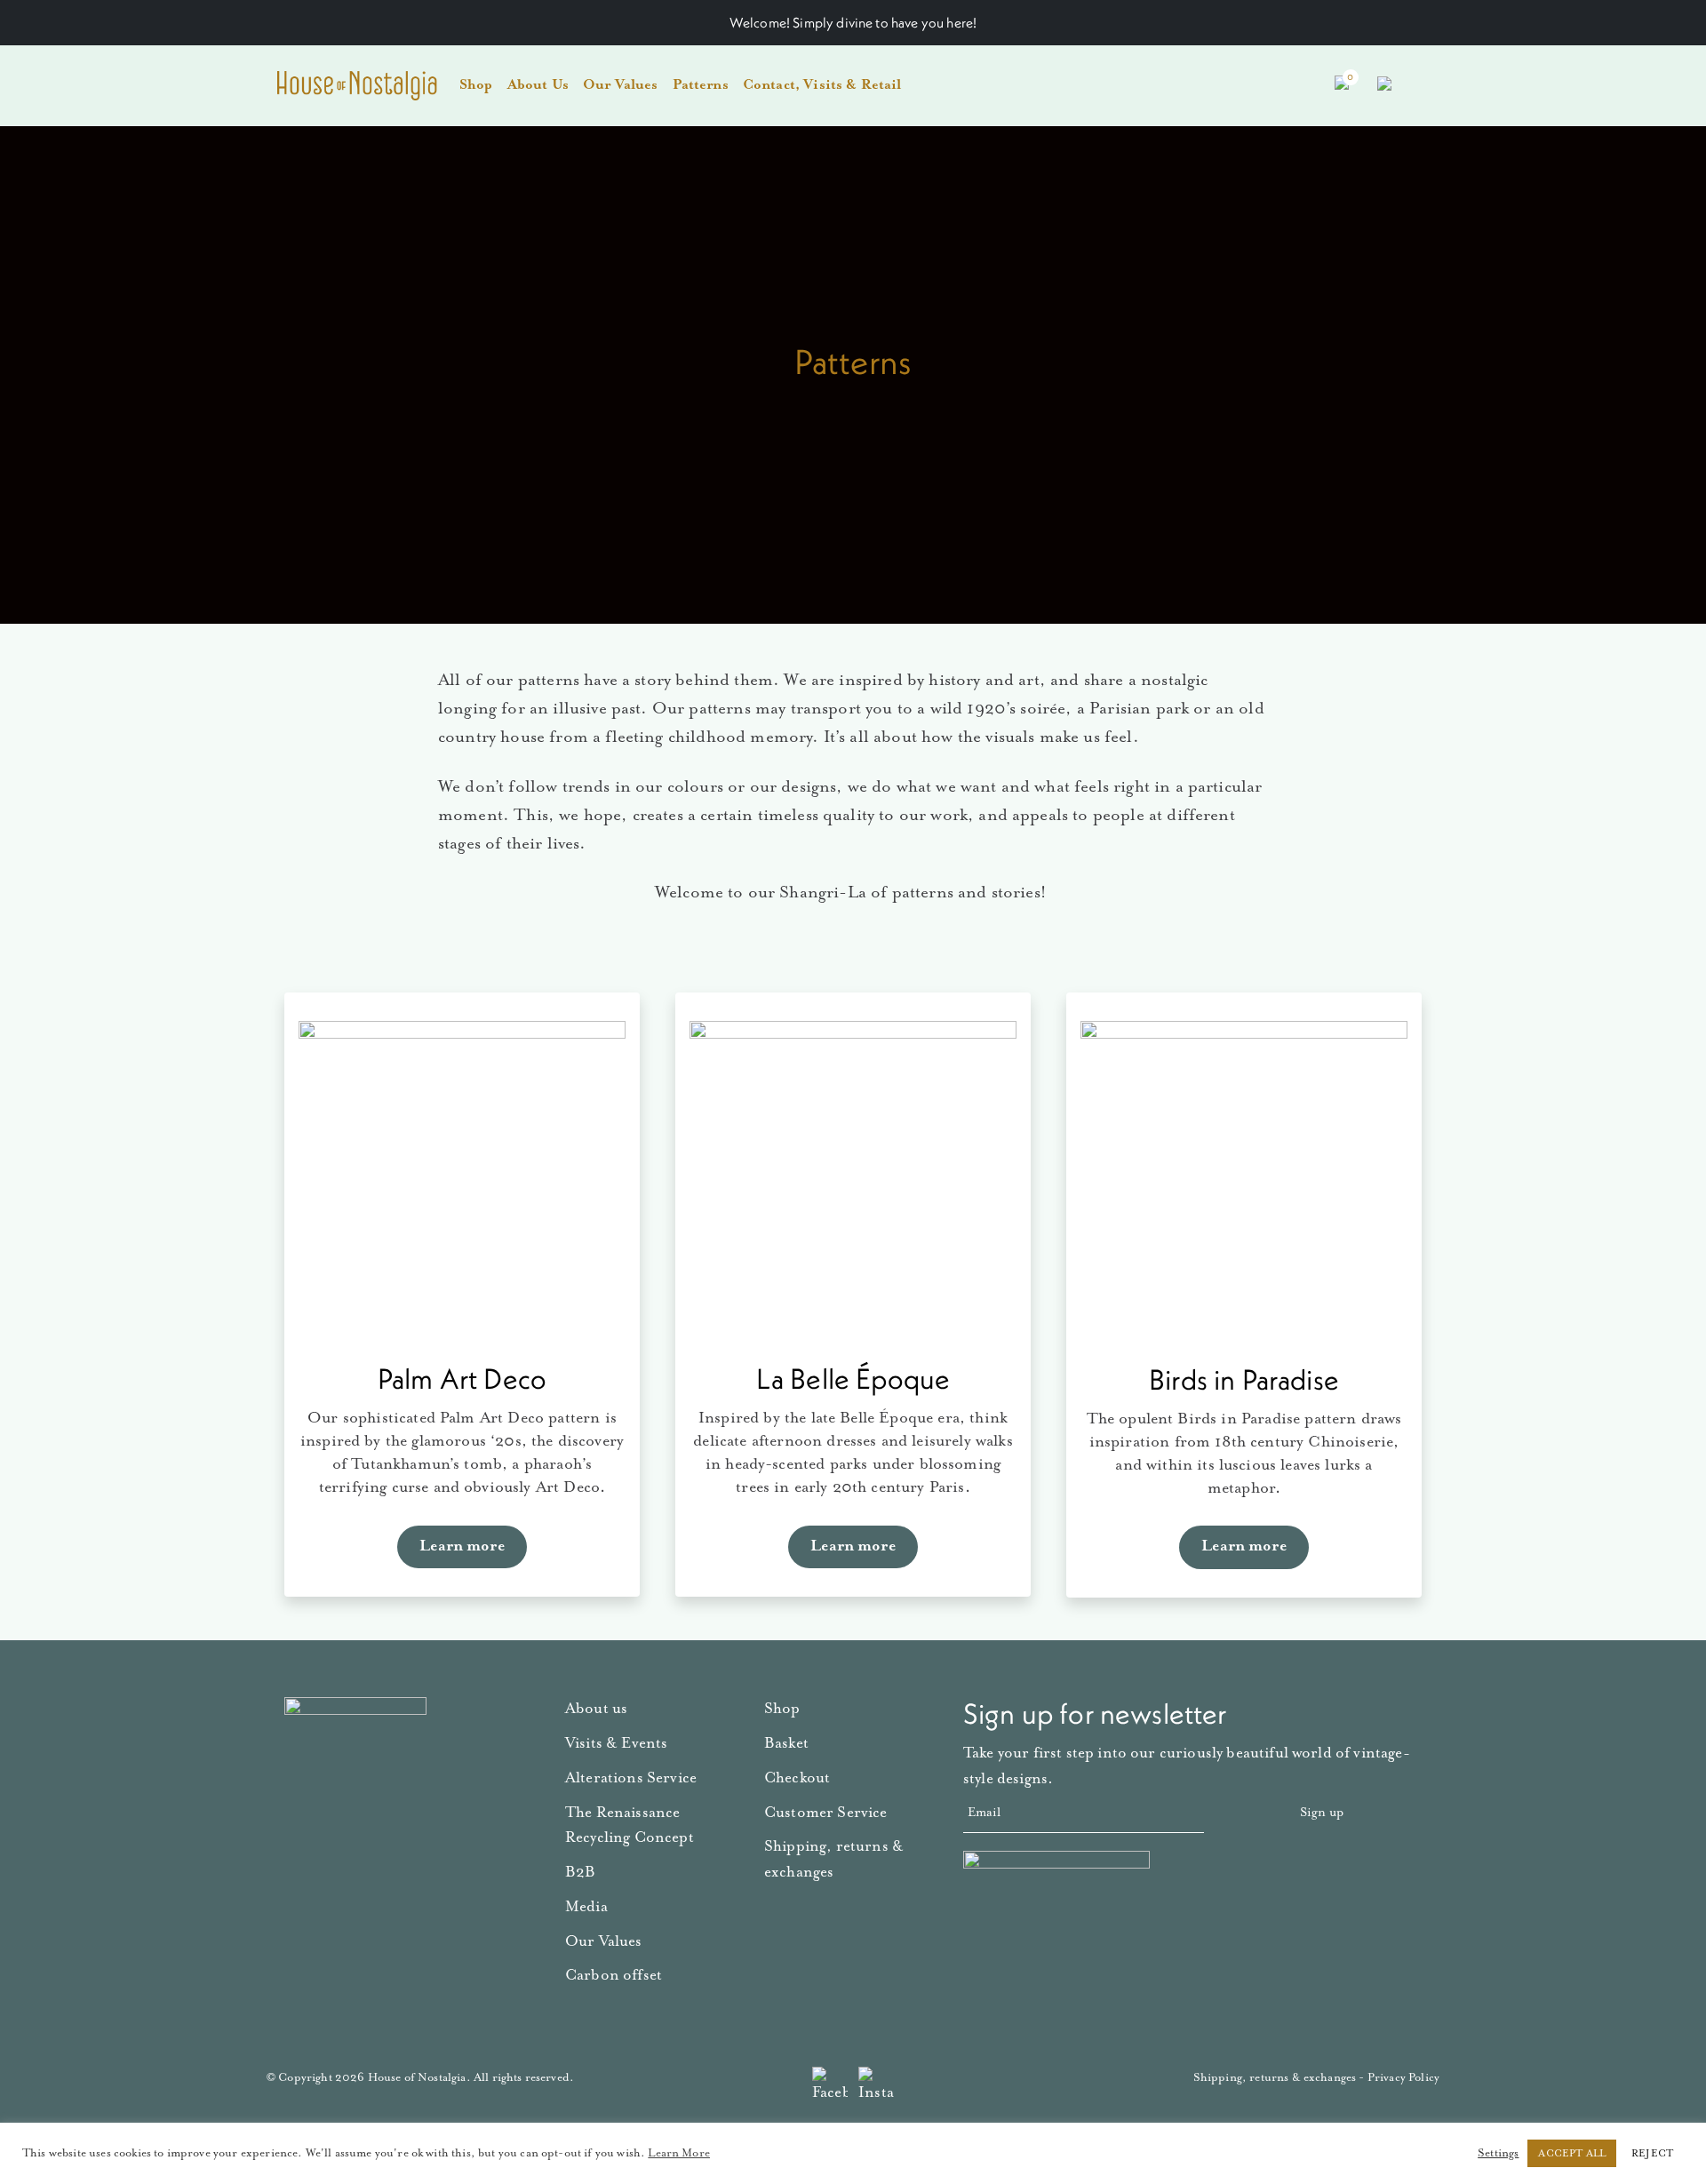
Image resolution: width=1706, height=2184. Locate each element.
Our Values (621, 85)
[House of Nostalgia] (357, 86)
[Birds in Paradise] (1244, 1184)
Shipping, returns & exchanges (1275, 2078)
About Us (538, 85)
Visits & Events (616, 1744)
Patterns (701, 85)
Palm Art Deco (462, 1379)
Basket (786, 1744)
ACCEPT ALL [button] (1572, 2153)
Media (586, 1907)
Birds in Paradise (1244, 1379)
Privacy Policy (1403, 2078)
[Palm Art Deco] (462, 1184)
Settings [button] (1498, 2153)
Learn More (679, 2153)
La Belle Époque (853, 1379)
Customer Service (826, 1813)
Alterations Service (631, 1778)
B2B (580, 1873)
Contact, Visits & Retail (822, 85)
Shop (476, 85)
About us (596, 1709)
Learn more (462, 1546)
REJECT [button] (1652, 2153)
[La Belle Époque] (853, 1184)
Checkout (797, 1778)
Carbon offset (614, 1976)
